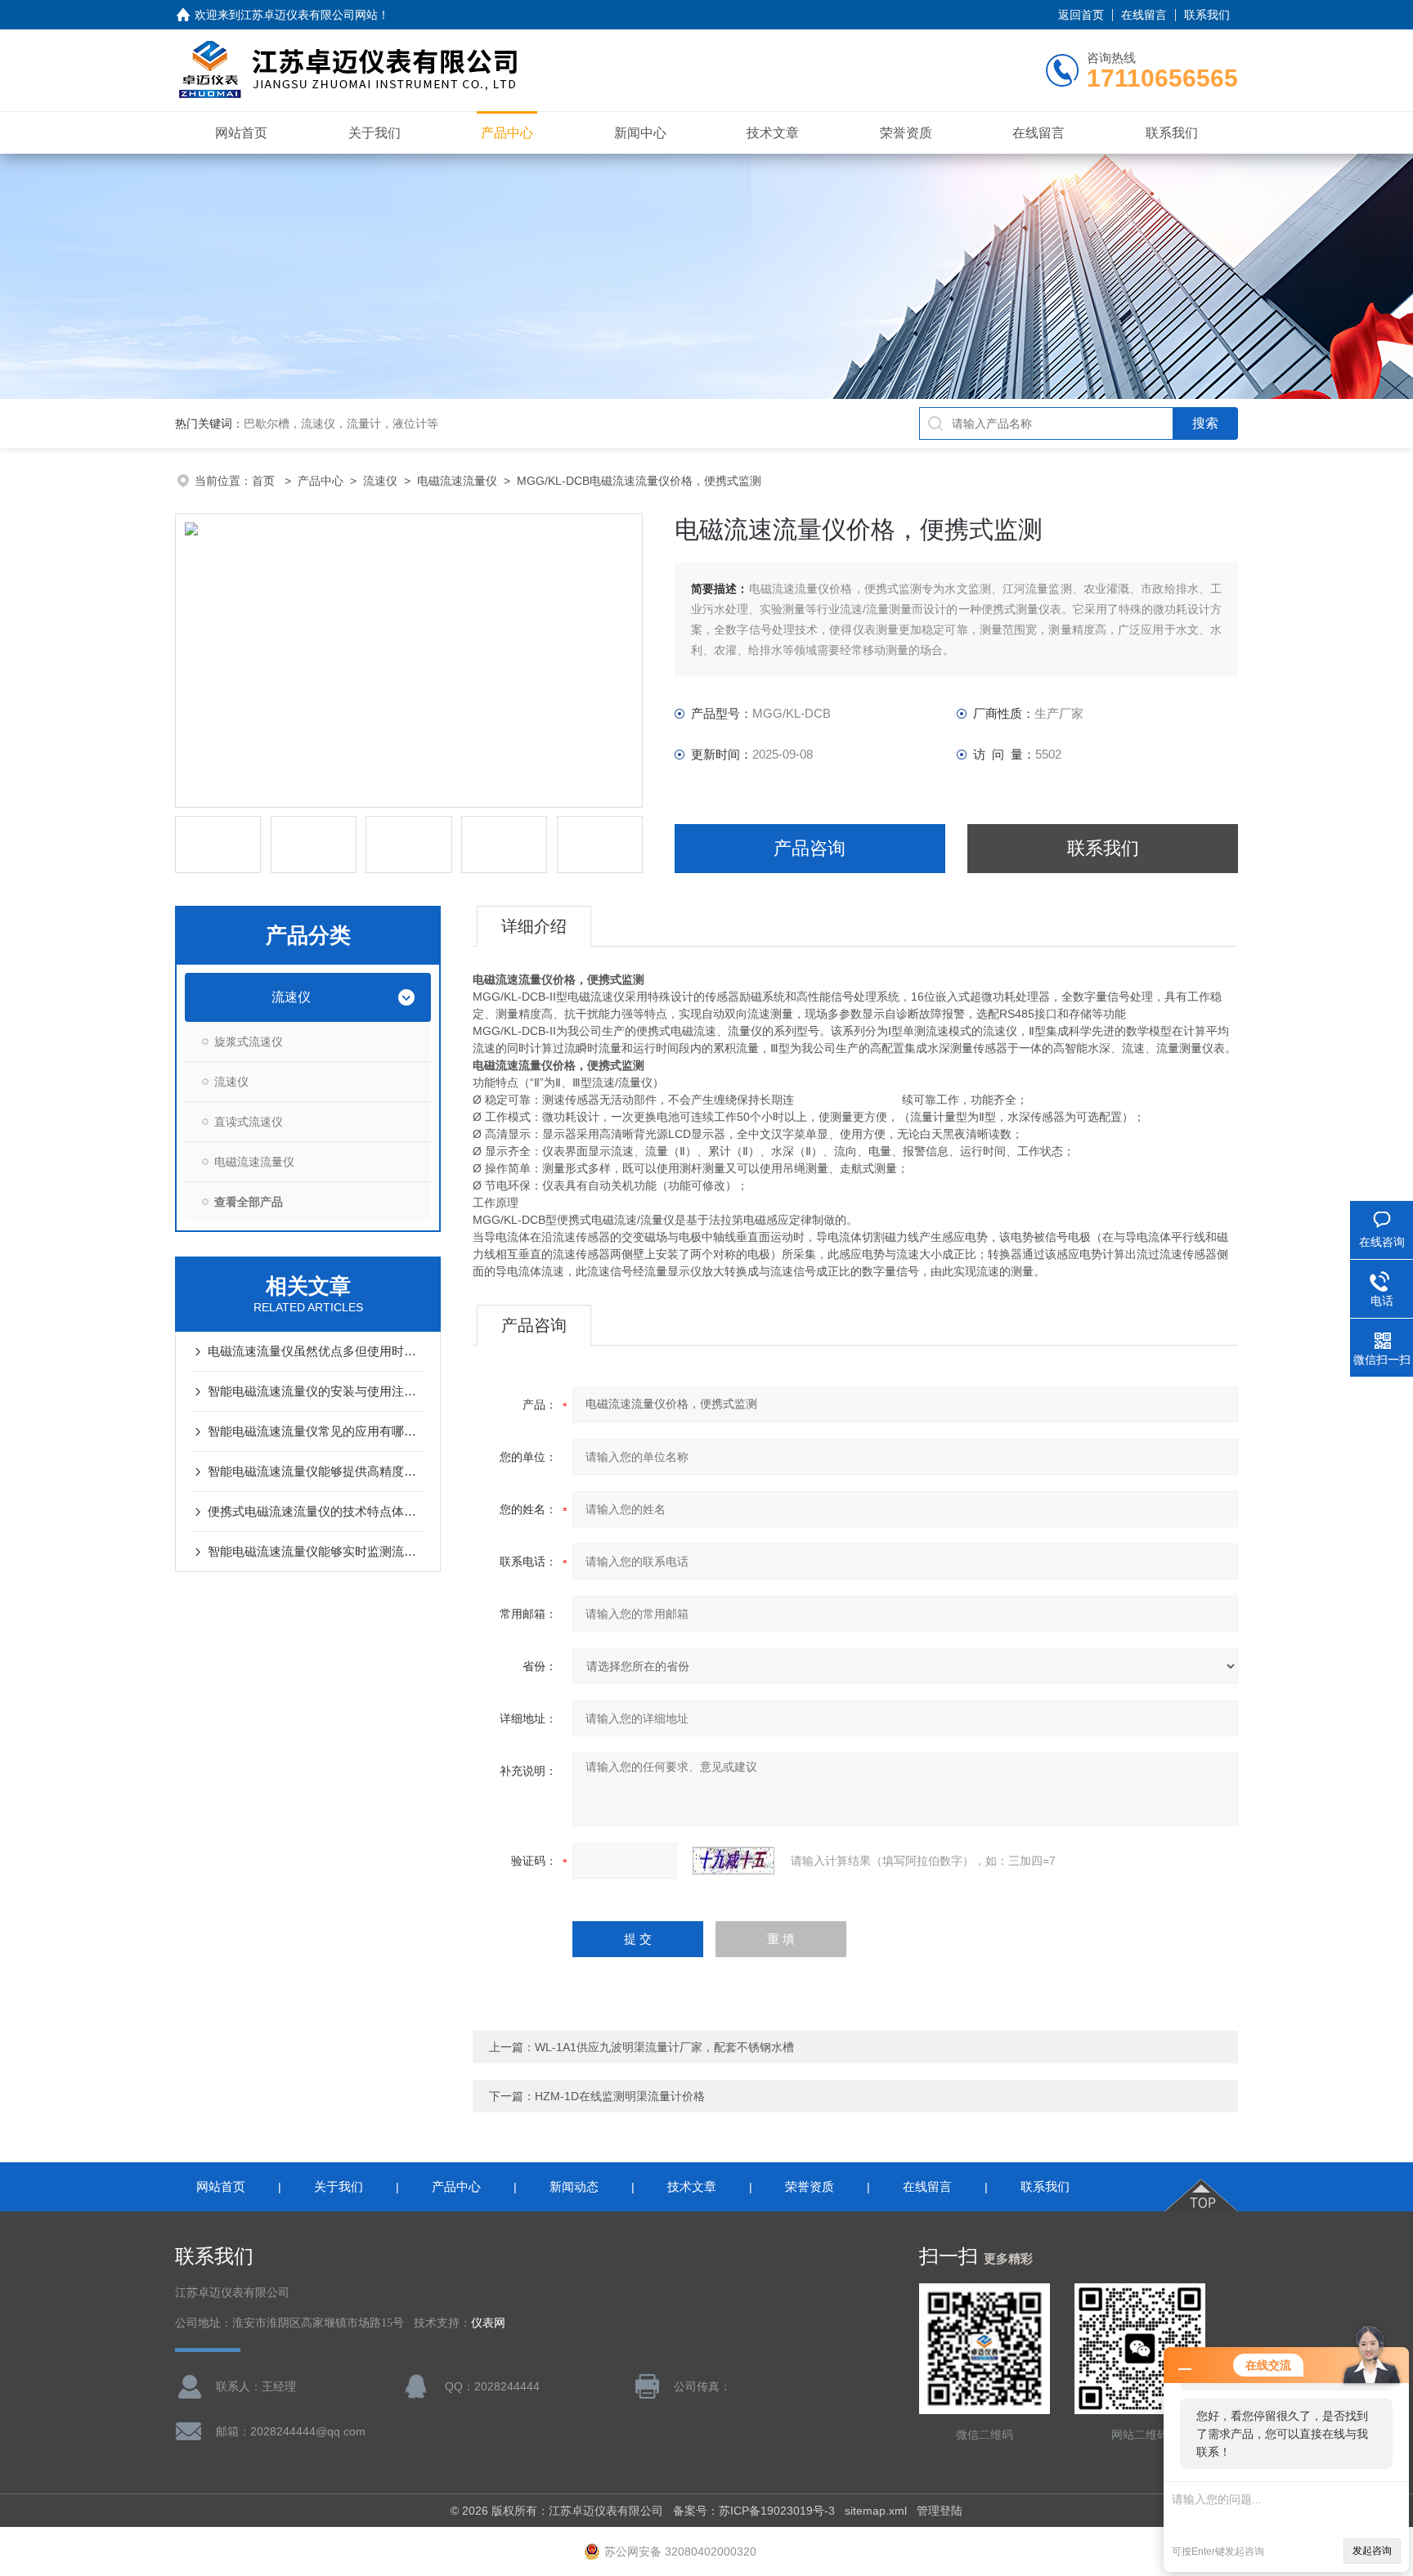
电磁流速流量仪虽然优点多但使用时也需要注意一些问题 (316, 1351)
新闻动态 (574, 2186)
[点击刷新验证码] (733, 1861)
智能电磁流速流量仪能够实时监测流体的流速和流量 (316, 1551)
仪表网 (488, 2323)
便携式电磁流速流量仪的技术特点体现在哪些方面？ (316, 1511)
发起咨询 (1372, 2551)
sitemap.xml (876, 2511)
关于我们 (375, 133)
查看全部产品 (249, 1202)
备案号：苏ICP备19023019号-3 (754, 2511)
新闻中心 (640, 133)
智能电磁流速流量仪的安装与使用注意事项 (316, 1391)
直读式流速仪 (249, 1122)
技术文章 (773, 133)
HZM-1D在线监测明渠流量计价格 (620, 2096)
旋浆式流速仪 (249, 1042)
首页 (265, 481)
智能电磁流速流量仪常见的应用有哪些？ (316, 1431)
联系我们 (1207, 15)
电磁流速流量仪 (457, 481)
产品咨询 (810, 848)
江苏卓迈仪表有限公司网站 (309, 15)
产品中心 (507, 133)
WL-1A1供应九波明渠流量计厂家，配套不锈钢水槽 (664, 2047)
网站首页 (241, 133)
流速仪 (380, 481)
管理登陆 (940, 2511)
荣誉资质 (906, 133)
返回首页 (1081, 15)
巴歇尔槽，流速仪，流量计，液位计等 (341, 423)
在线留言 (1144, 15)
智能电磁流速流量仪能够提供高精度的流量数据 (316, 1471)
